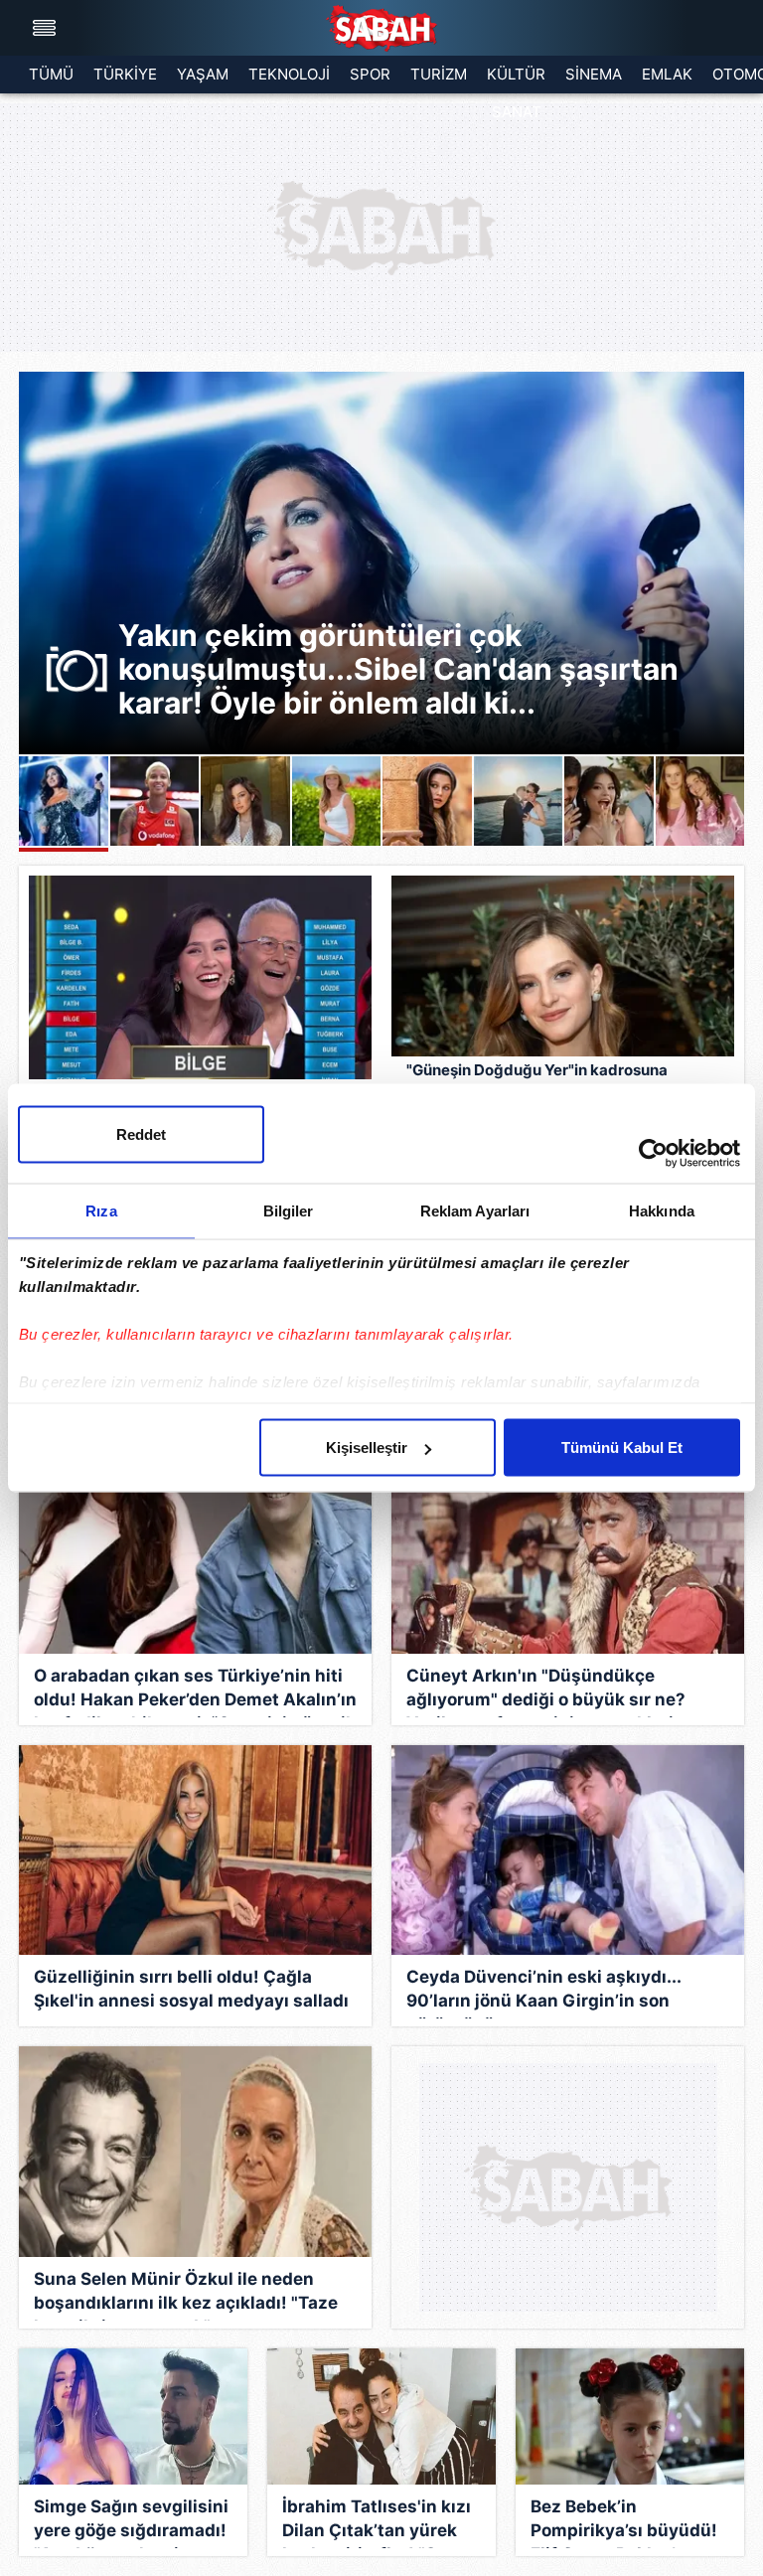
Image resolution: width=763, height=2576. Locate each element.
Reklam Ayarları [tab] (475, 1211)
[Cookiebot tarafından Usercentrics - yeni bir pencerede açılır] (653, 1154)
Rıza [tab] (101, 1211)
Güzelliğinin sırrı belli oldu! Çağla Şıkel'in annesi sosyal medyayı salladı (191, 1989)
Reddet (141, 1134)
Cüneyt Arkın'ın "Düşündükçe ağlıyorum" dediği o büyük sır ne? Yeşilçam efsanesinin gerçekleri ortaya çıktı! (546, 1691)
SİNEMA (594, 74)
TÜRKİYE (125, 74)
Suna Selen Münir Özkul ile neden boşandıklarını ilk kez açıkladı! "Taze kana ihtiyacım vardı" (186, 2295)
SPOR (370, 74)
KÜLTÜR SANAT (516, 79)
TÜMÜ (51, 74)
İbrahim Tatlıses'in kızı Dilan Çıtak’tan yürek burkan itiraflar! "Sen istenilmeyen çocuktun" (377, 2522)
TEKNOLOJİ (289, 74)
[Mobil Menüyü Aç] (47, 28)
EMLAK (667, 74)
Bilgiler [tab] (289, 1211)
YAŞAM (203, 74)
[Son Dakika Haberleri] (381, 28)
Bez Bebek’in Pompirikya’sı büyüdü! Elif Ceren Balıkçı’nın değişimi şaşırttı (624, 2522)
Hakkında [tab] (662, 1211)
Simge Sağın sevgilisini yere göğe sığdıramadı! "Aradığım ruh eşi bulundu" (131, 2522)
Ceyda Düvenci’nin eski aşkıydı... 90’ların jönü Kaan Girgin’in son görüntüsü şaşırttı (543, 1993)
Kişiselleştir (367, 1448)
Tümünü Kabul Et (622, 1448)
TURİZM (439, 74)
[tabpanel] (381, 563)
